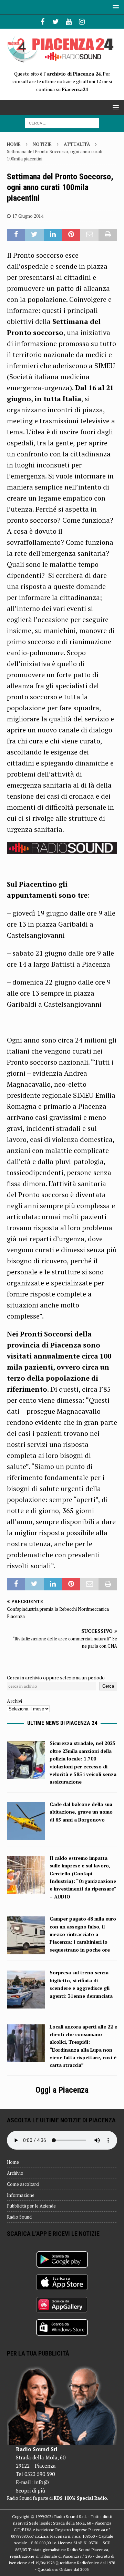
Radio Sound (19, 2217)
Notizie (42, 144)
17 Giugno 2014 (28, 216)
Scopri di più (30, 2490)
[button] (115, 7)
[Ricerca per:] (62, 123)
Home (13, 2162)
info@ (42, 2482)
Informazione (21, 2195)
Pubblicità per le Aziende (31, 2206)
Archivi (14, 1701)
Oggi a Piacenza (62, 2090)
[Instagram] (82, 22)
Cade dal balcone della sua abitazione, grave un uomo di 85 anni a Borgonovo (81, 1812)
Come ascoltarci (23, 2184)
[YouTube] (69, 22)
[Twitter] (56, 22)
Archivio (15, 2173)
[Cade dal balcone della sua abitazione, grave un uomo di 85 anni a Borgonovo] (26, 1836)
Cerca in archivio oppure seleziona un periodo (56, 1677)
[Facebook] (43, 22)
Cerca (108, 1686)
